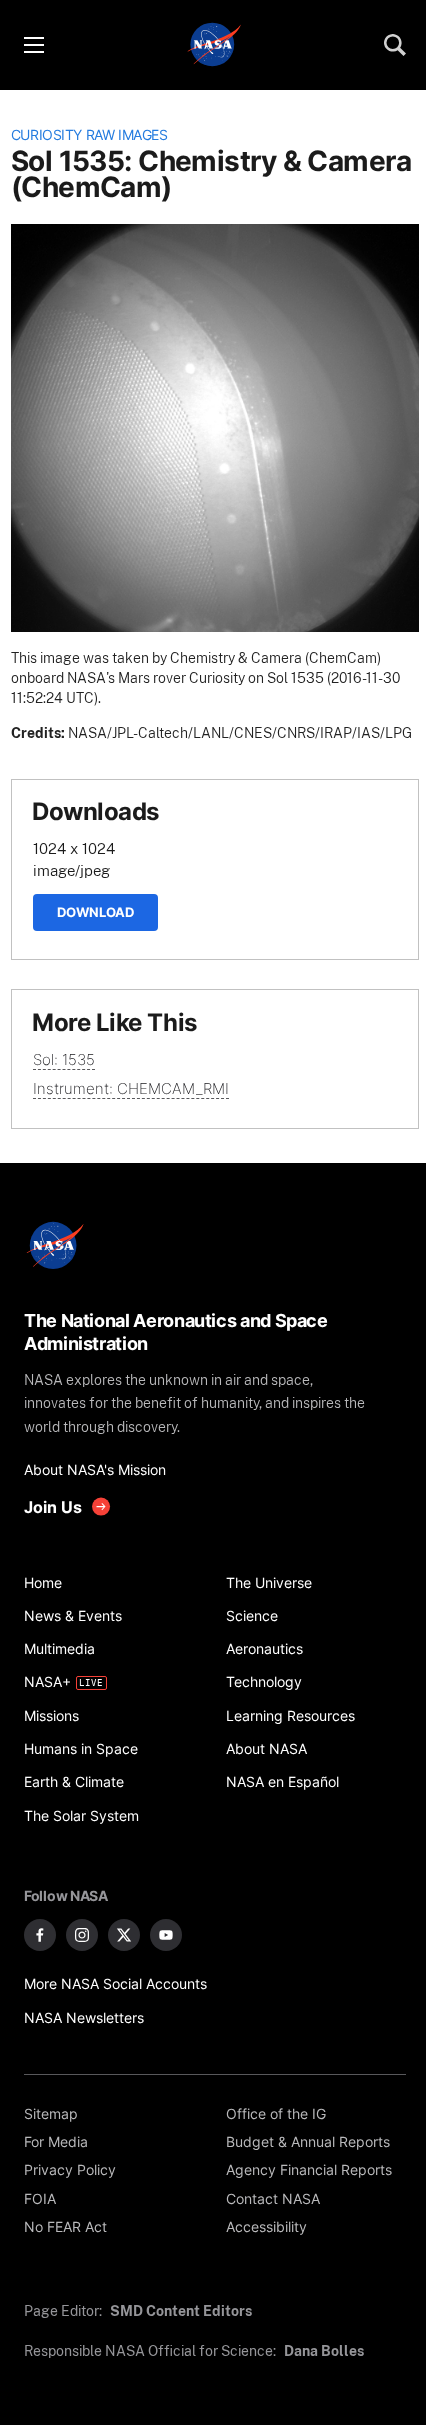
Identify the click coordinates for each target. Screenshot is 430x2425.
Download (95, 912)
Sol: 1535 (64, 1059)
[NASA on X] (124, 1935)
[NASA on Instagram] (82, 1935)
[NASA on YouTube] (166, 1935)
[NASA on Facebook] (40, 1935)
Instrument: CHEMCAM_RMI (131, 1088)
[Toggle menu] (33, 45)
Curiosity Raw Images (89, 135)
